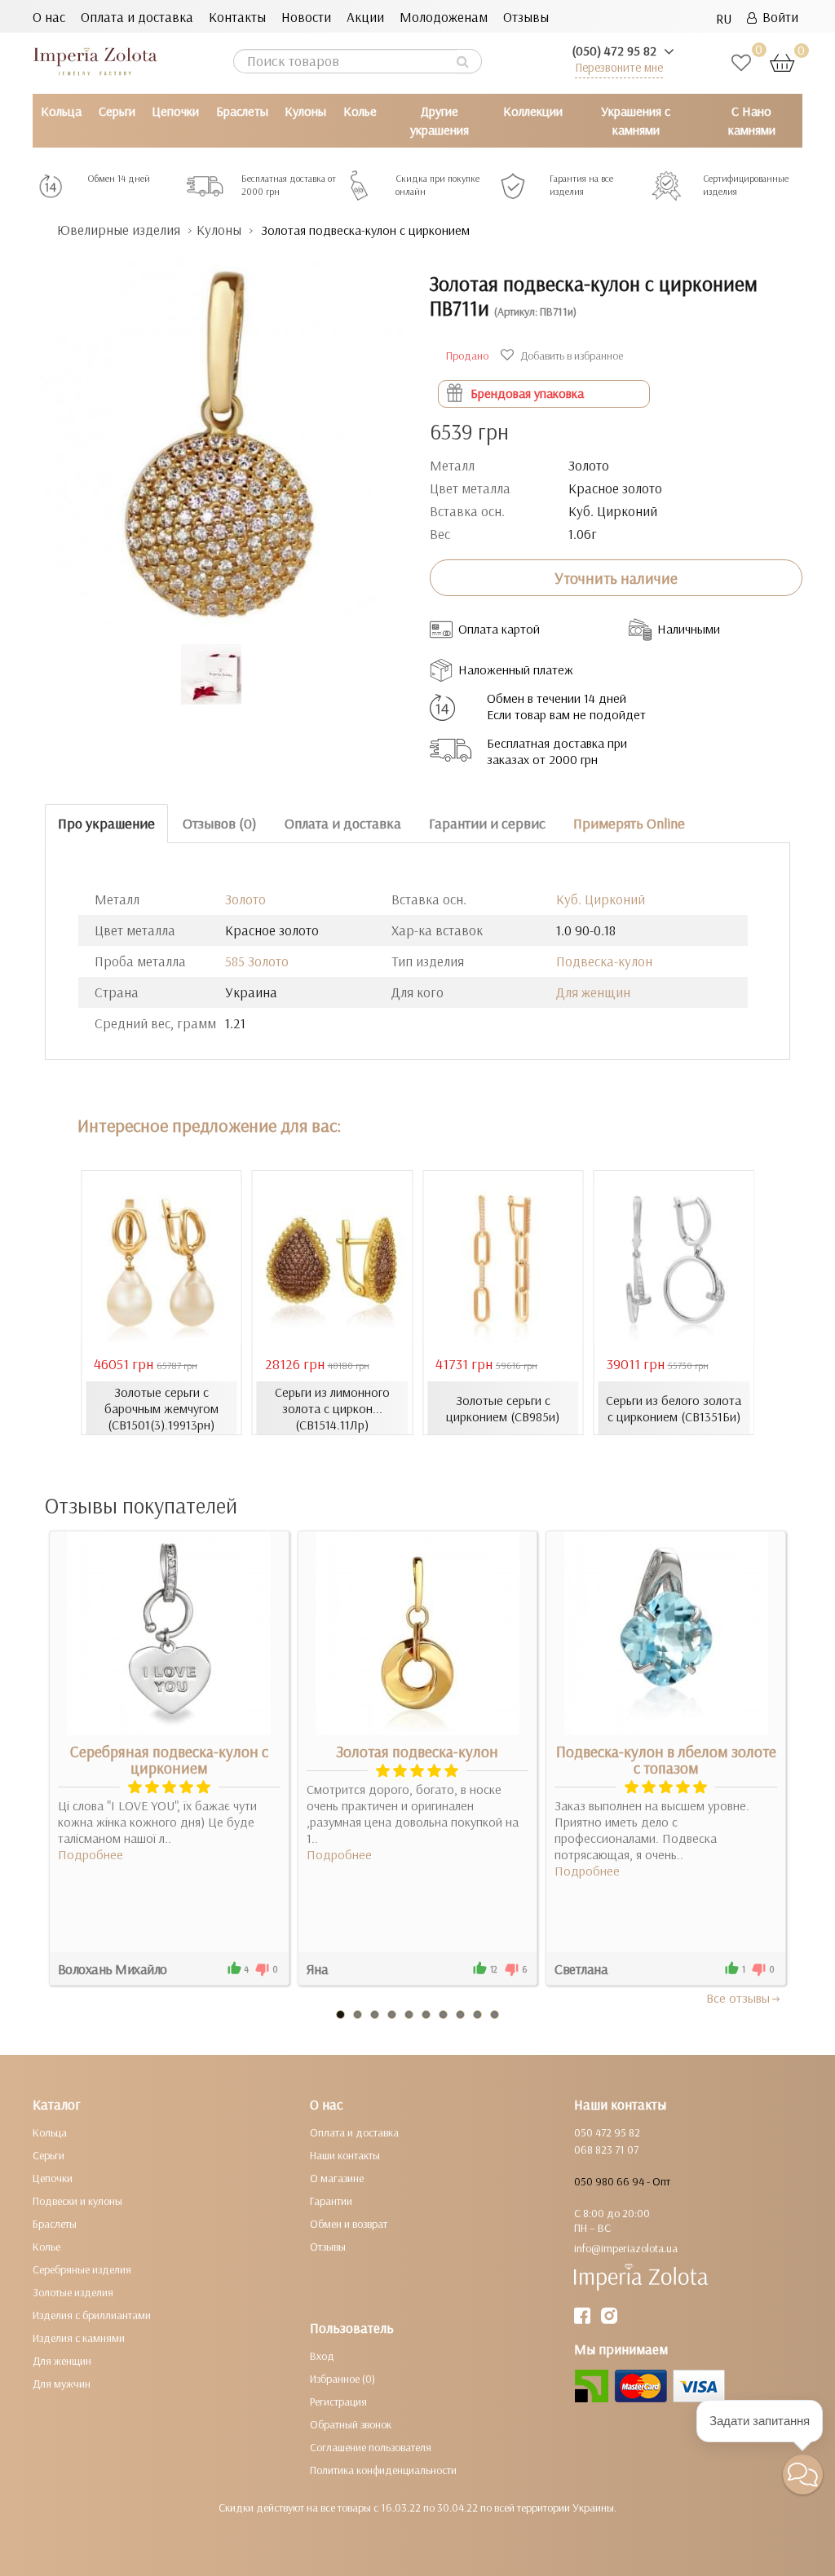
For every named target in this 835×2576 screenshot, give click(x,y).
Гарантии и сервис (487, 823)
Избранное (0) (342, 2379)
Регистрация (338, 2401)
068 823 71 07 (606, 2150)
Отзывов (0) (220, 823)
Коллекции (533, 111)
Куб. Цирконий (601, 899)
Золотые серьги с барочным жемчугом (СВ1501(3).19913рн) (161, 1408)
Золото (245, 899)
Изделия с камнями (79, 2338)
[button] (803, 2474)
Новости (306, 17)
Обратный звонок (351, 2424)
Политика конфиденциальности (383, 2470)
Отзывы (526, 17)
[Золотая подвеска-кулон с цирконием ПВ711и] (219, 433)
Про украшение (106, 823)
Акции (365, 17)
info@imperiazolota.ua (626, 2248)
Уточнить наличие (616, 578)
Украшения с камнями (636, 120)
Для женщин (593, 992)
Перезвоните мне (619, 67)
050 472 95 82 (607, 2132)
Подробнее (91, 1854)
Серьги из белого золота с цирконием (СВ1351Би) (674, 1408)
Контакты (237, 17)
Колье (360, 111)
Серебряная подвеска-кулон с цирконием (169, 1760)
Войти (778, 17)
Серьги (117, 111)
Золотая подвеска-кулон (417, 1752)
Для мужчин (62, 2384)
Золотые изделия (73, 2292)
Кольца (61, 111)
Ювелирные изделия (119, 230)
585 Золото (257, 961)
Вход (322, 2356)
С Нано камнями (752, 120)
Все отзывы (738, 1998)
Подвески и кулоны (77, 2201)
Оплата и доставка (137, 17)
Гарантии (331, 2201)
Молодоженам (444, 17)
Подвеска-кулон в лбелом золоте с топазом (666, 1760)
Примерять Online (629, 823)
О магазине (337, 2178)
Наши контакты (345, 2155)
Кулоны (305, 111)
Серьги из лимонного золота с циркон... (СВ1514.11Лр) (332, 1408)
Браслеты (242, 111)
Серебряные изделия (82, 2269)
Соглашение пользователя (371, 2447)
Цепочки (175, 111)
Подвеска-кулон (604, 961)
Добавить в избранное (570, 356)
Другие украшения (440, 120)
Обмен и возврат (349, 2224)
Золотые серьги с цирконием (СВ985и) (503, 1408)
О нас (49, 17)
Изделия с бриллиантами (92, 2315)
